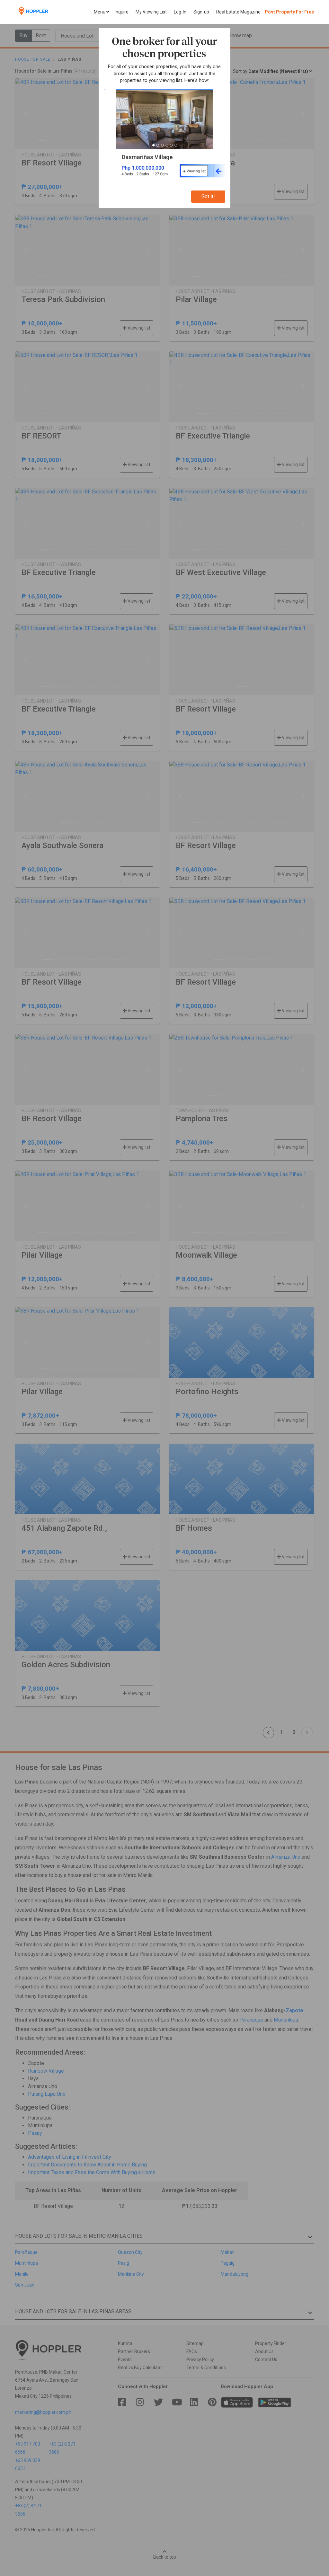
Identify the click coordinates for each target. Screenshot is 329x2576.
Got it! (208, 196)
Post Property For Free (289, 12)
